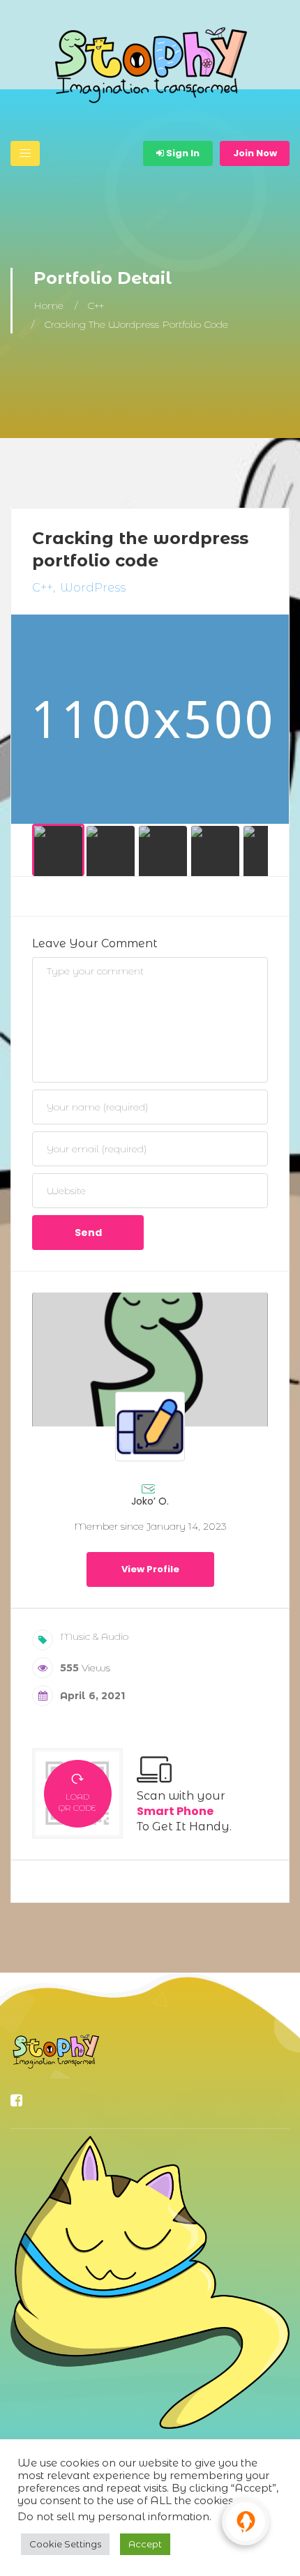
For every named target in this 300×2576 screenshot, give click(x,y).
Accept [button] (145, 2544)
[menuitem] (58, 850)
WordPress (93, 588)
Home (48, 306)
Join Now (255, 153)
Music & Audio (94, 1636)
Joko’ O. (150, 1501)
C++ (96, 306)
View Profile (150, 1569)
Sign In (182, 153)
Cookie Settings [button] (65, 2544)
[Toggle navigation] (25, 153)
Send (88, 1233)
